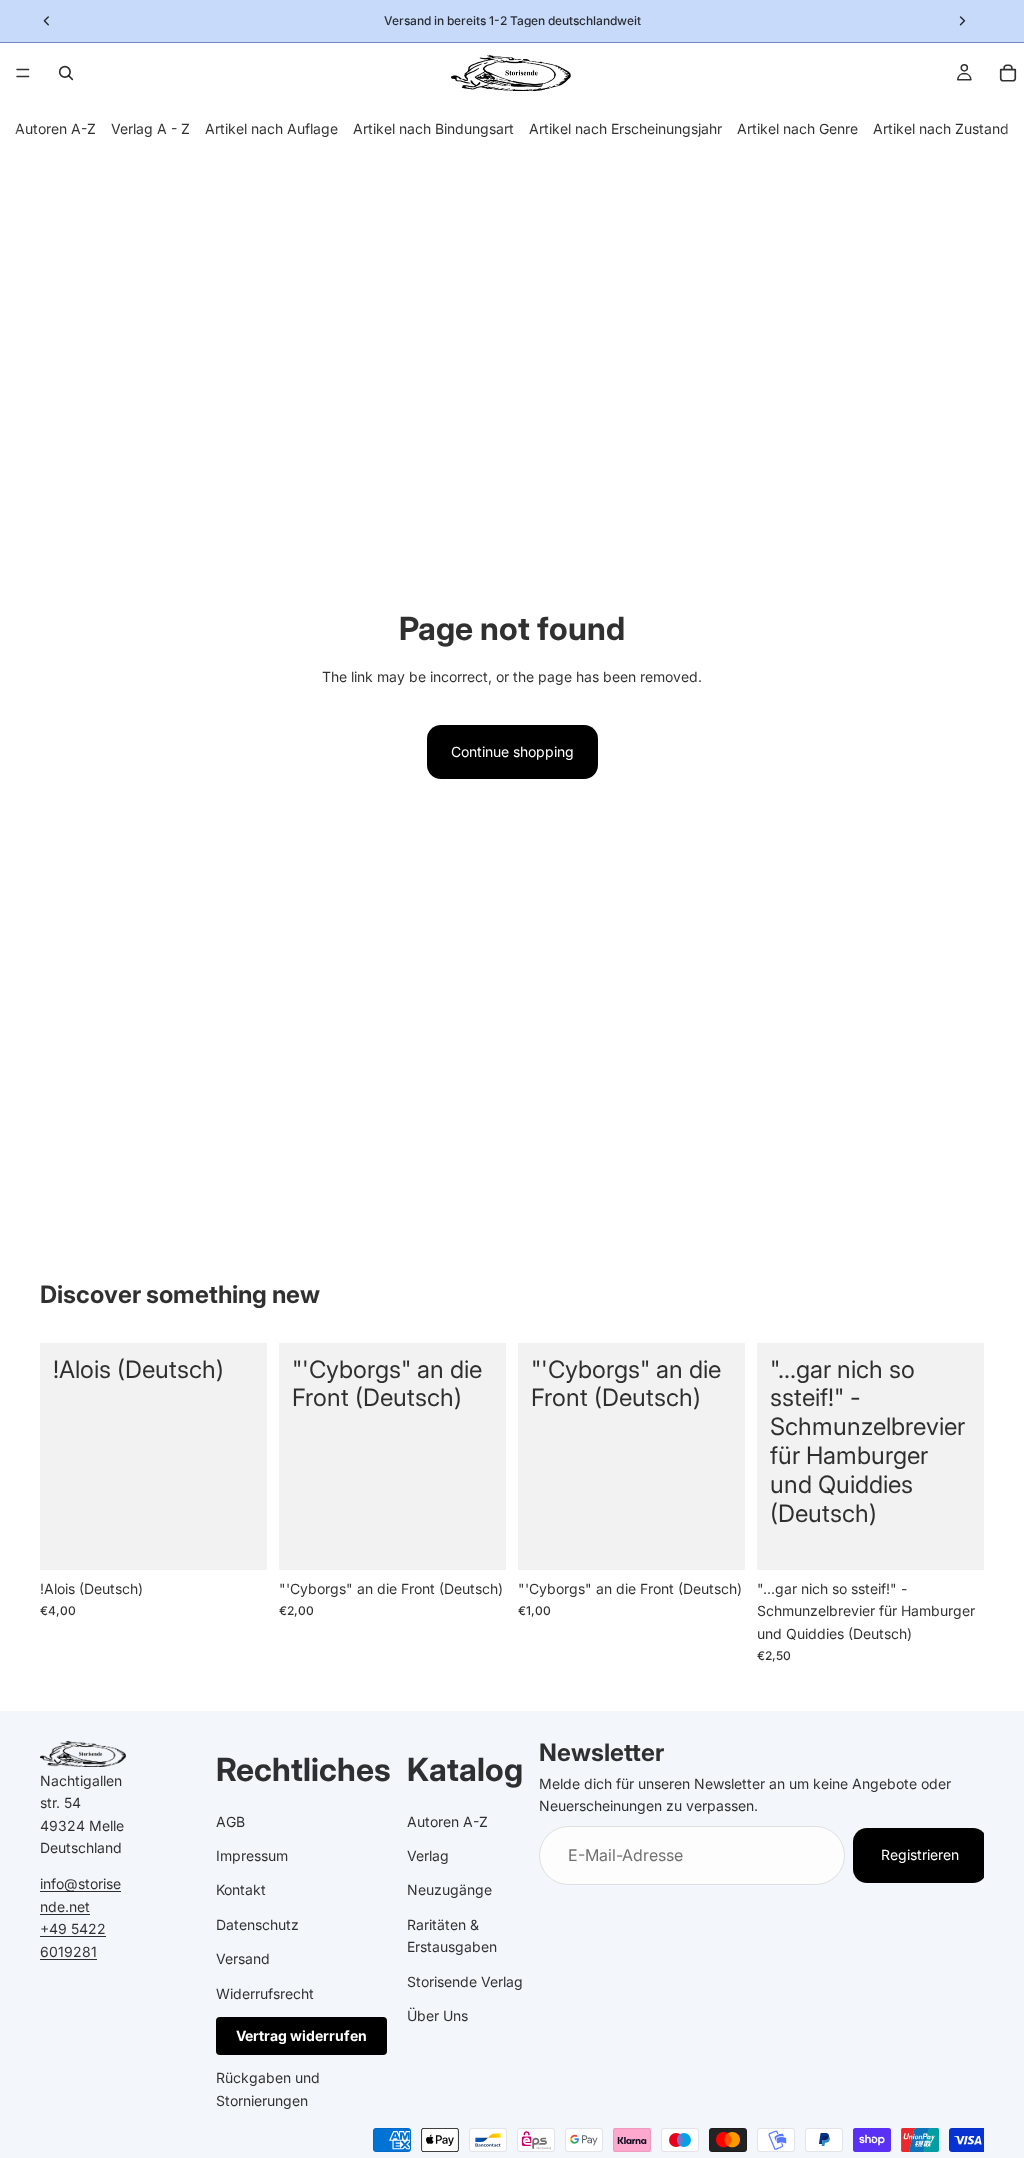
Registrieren (920, 1855)
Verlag (428, 1855)
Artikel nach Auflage (271, 128)
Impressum (252, 1855)
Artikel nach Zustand (941, 128)
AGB (230, 1821)
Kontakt (241, 1890)
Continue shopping (512, 751)
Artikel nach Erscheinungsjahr (625, 128)
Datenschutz (257, 1924)
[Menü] (23, 73)
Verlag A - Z (150, 128)
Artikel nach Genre (797, 128)
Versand (243, 1958)
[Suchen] (66, 73)
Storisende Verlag (465, 1981)
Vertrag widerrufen (301, 2035)
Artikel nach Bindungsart (433, 128)
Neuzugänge (449, 1890)
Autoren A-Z (55, 128)
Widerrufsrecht (265, 1993)
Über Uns (437, 2015)
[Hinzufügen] (236, 1539)
